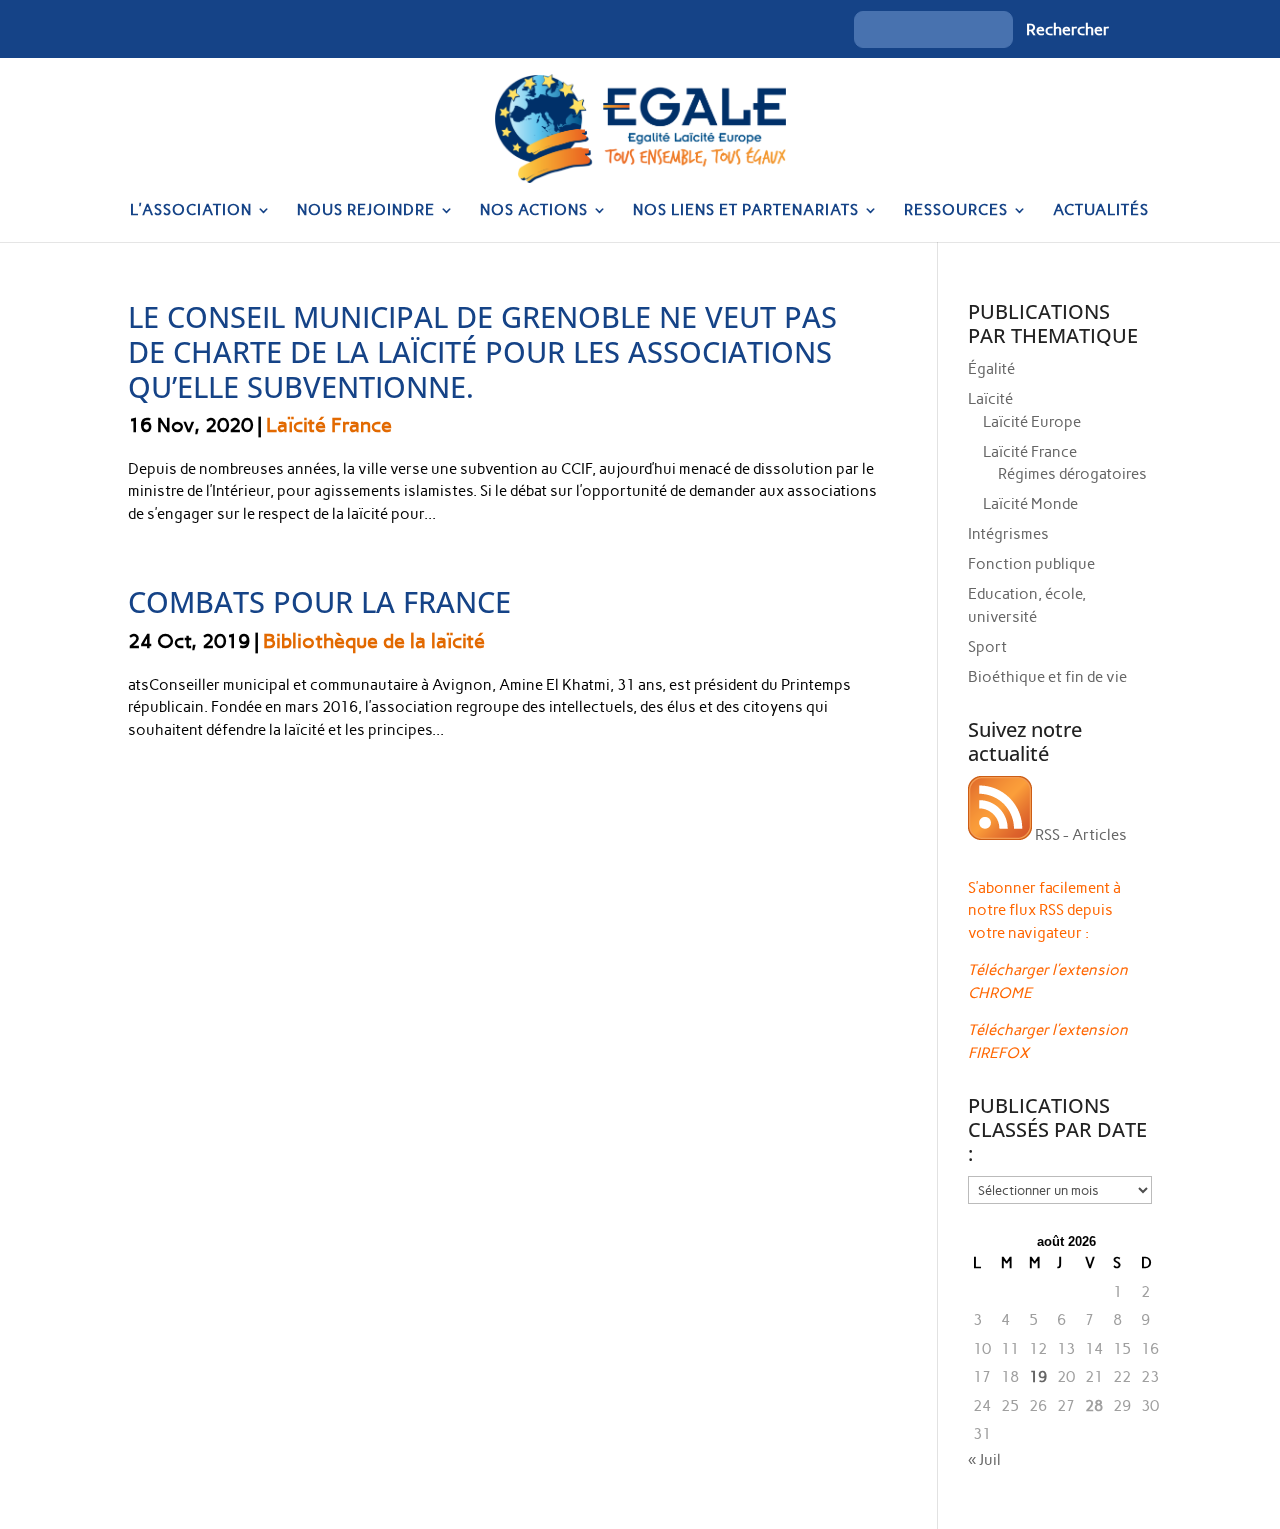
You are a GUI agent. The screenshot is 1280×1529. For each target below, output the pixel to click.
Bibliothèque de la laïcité (374, 641)
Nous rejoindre (366, 211)
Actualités (1101, 211)
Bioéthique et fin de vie (1047, 677)
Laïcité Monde (1030, 504)
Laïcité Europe (1032, 422)
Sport (987, 647)
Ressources (956, 211)
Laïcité (990, 399)
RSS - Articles (1079, 835)
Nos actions (534, 211)
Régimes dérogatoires (1072, 474)
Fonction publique (1031, 564)
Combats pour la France (319, 601)
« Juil (984, 1460)
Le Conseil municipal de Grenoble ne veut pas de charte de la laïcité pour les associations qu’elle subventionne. (482, 351)
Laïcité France (329, 425)
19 (1038, 1377)
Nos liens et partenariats (746, 211)
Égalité (991, 369)
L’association (191, 211)
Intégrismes (1008, 534)
